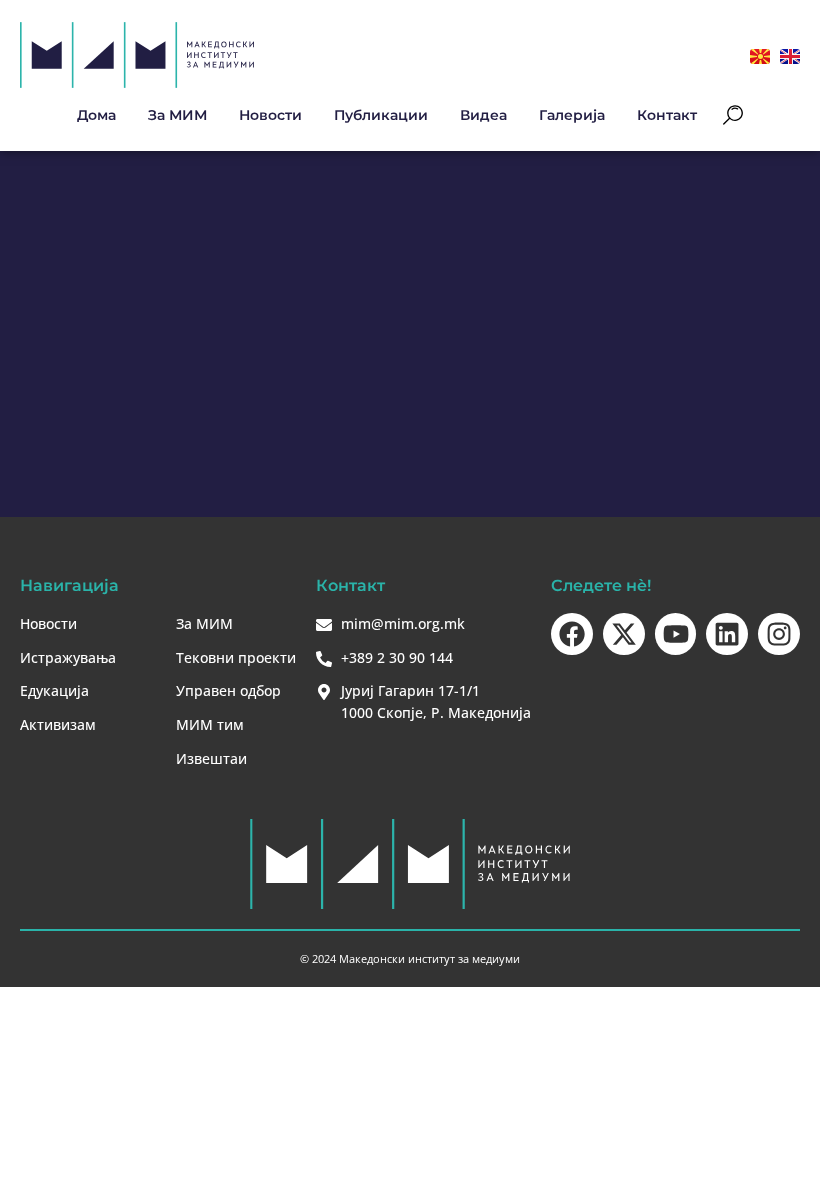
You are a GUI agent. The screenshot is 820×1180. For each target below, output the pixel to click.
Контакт (667, 115)
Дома (96, 115)
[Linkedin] (727, 634)
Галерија (572, 115)
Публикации (381, 115)
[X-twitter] (624, 634)
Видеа (483, 115)
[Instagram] (779, 634)
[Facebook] (572, 634)
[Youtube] (676, 634)
